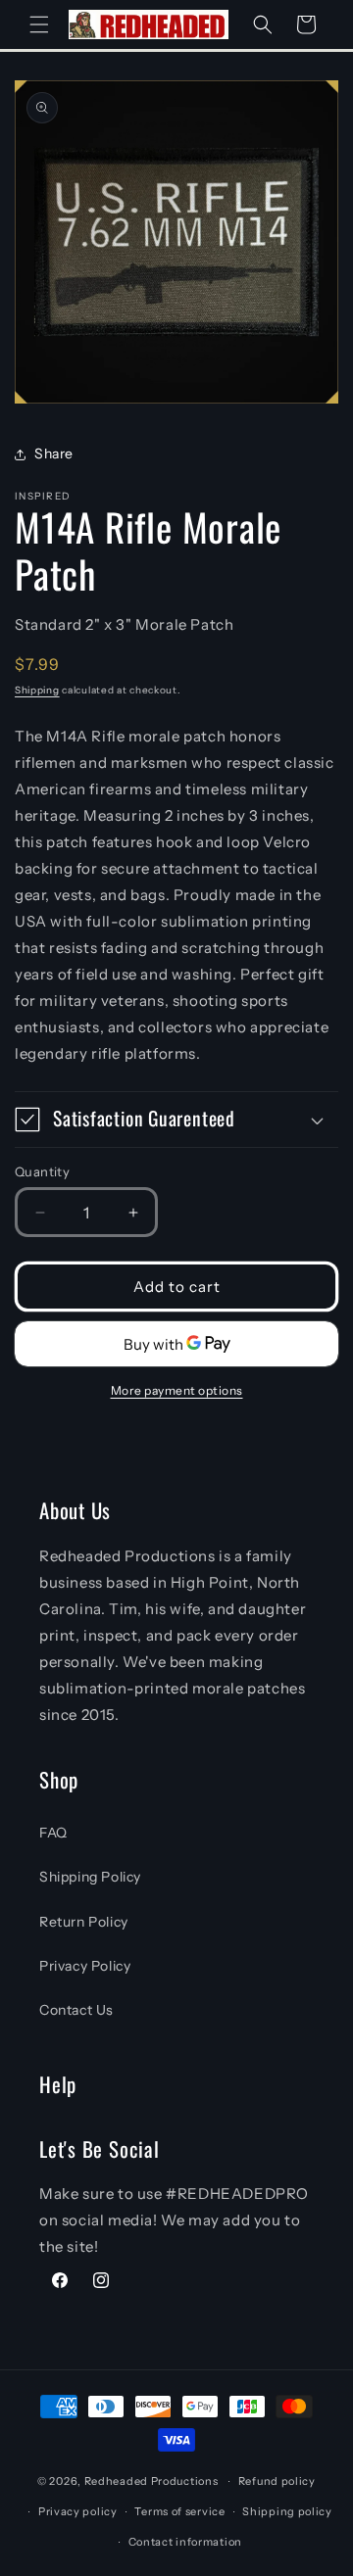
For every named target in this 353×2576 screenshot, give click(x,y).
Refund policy (277, 2481)
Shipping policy (287, 2511)
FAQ (53, 1833)
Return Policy (84, 1922)
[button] (39, 24)
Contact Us (76, 2010)
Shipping (37, 690)
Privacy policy (78, 2511)
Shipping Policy (90, 1877)
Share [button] (54, 453)
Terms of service (179, 2511)
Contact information (185, 2542)
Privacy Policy (85, 1966)
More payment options (177, 1390)
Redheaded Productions (151, 2481)
